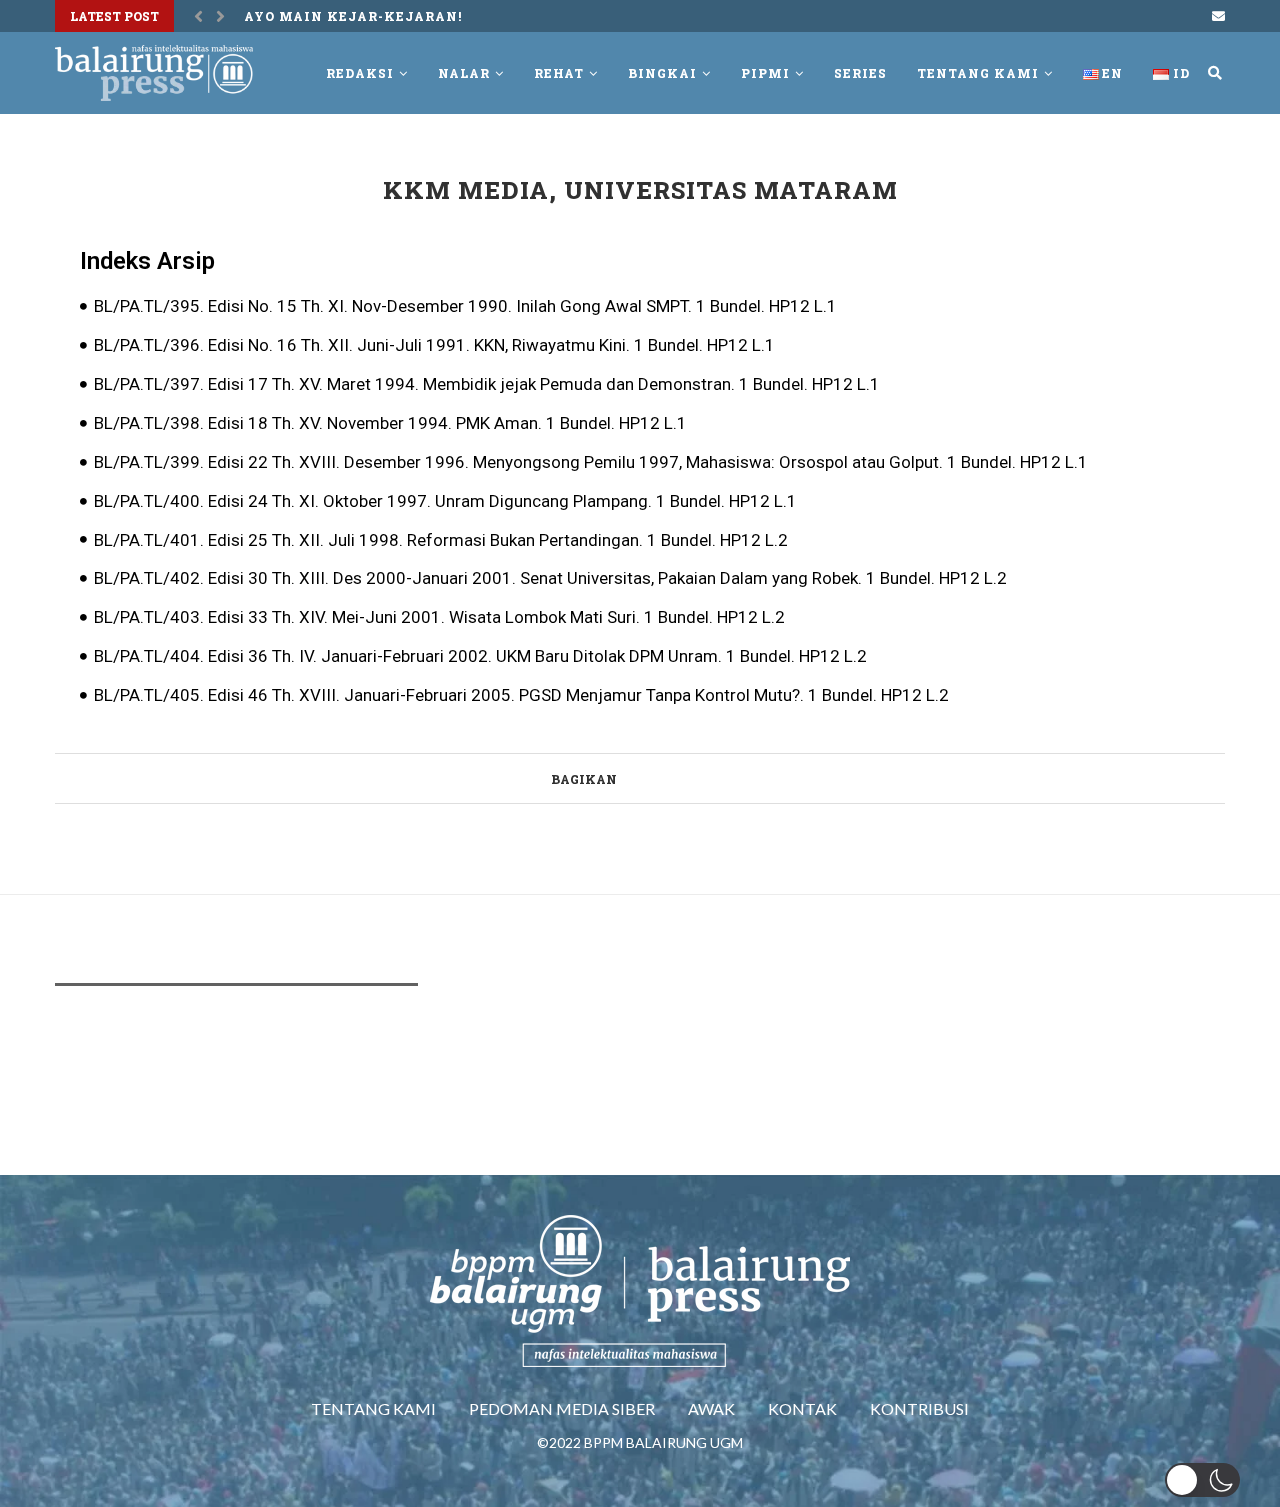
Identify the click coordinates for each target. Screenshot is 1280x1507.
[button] (1202, 1480)
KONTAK (802, 1408)
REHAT (559, 73)
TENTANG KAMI (373, 1408)
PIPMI (765, 73)
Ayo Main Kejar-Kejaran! (353, 16)
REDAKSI (360, 73)
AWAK (711, 1408)
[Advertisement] (419, 1061)
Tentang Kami (978, 73)
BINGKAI (662, 73)
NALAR (464, 73)
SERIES (860, 73)
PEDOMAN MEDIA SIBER (562, 1408)
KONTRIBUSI (919, 1408)
